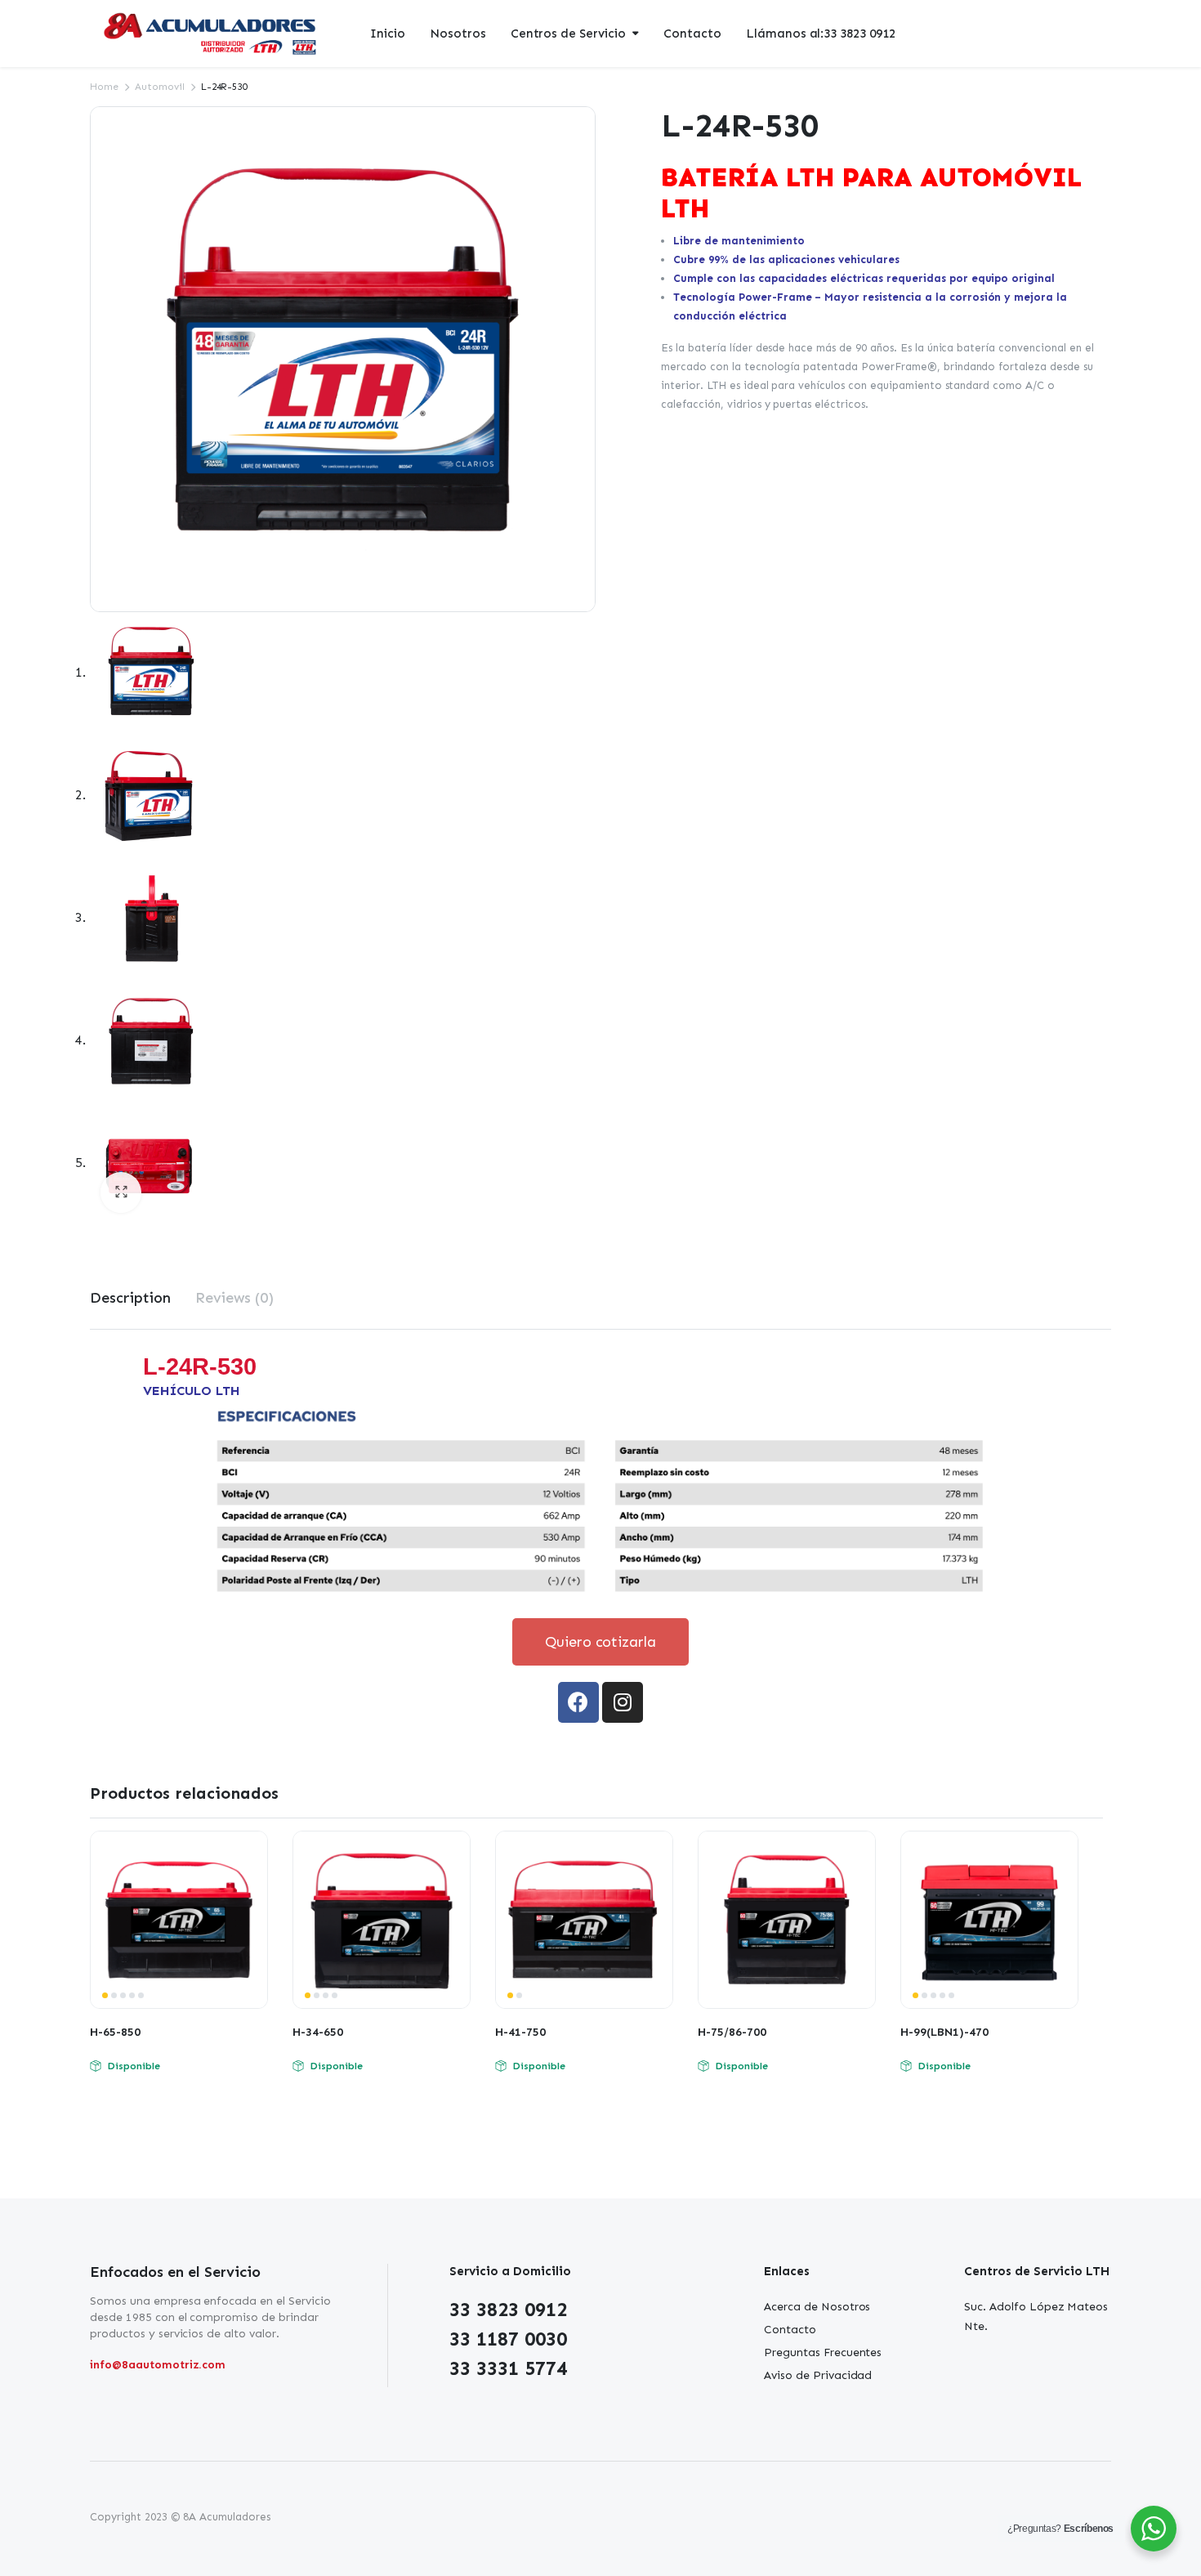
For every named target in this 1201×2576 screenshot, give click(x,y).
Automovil (160, 87)
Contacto (692, 34)
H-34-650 (318, 2032)
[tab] (130, 1298)
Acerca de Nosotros (817, 2307)
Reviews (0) (235, 1298)
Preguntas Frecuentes (823, 2352)
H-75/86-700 (732, 2032)
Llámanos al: (821, 34)
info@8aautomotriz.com (158, 2365)
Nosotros (458, 34)
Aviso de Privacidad (818, 2375)
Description (130, 1298)
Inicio (388, 34)
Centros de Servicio (568, 34)
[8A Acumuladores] (212, 34)
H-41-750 (520, 2032)
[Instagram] (623, 1702)
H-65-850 (115, 2032)
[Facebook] (578, 1702)
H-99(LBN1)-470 (944, 2032)
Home (104, 87)
